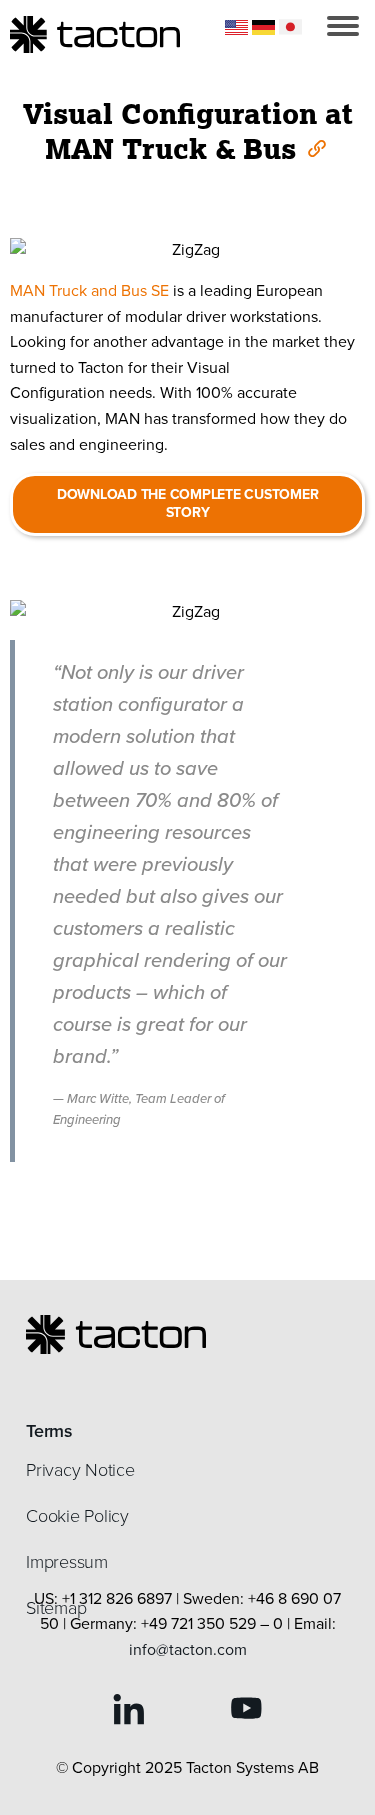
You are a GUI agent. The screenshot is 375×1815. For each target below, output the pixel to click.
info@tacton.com (188, 1649)
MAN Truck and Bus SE (89, 290)
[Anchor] (315, 147)
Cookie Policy (77, 1516)
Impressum (67, 1562)
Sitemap (56, 1608)
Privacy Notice (80, 1470)
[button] (343, 26)
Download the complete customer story (188, 503)
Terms (49, 1431)
